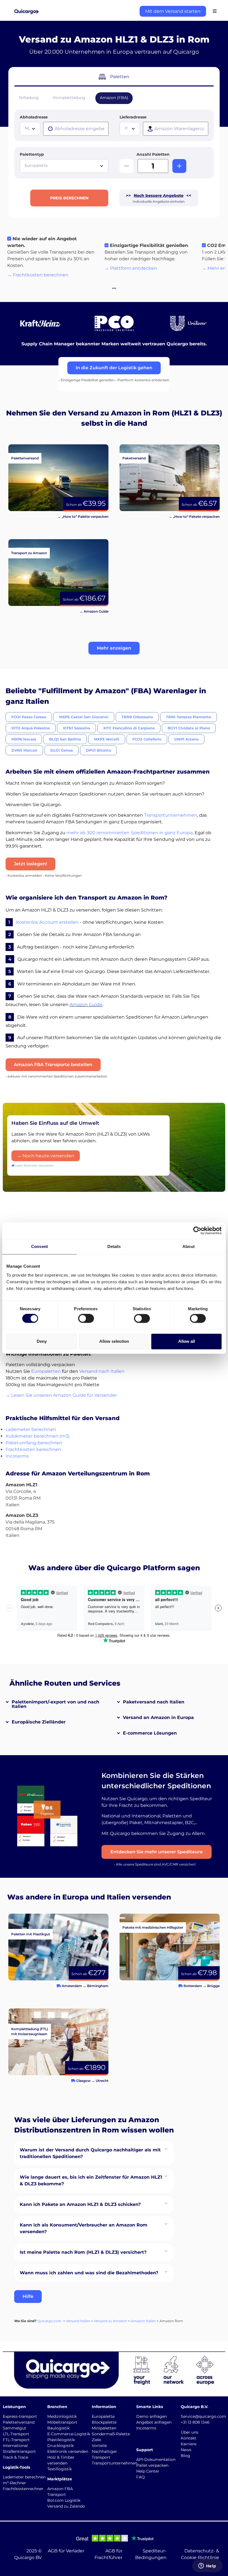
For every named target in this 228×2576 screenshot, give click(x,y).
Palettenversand (19, 2422)
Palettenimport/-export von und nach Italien (55, 1704)
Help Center (148, 2471)
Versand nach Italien (102, 1371)
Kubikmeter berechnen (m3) (38, 1436)
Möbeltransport (62, 2422)
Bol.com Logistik (64, 2500)
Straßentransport (19, 2451)
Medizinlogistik (62, 2416)
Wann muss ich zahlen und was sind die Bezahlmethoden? (89, 2273)
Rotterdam (193, 1986)
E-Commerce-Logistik (69, 2434)
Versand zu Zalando (66, 2506)
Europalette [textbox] (36, 165)
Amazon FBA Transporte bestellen (53, 1065)
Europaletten (46, 1371)
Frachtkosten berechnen (33, 1449)
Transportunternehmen (171, 815)
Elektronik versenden (68, 2451)
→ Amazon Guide (94, 611)
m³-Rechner (14, 2483)
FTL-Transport (16, 2440)
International (15, 2446)
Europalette (103, 2416)
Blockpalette (104, 2422)
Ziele (96, 2440)
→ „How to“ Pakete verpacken (194, 517)
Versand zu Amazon (111, 2321)
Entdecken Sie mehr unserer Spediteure (157, 1852)
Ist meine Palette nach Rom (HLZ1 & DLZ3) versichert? (83, 2252)
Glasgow (83, 2081)
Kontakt (189, 2438)
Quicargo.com (49, 2321)
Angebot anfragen (154, 2422)
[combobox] (30, 129)
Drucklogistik (60, 2446)
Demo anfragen (152, 2416)
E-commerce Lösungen (150, 1733)
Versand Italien (78, 2321)
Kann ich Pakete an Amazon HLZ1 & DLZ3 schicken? (80, 2204)
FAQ (141, 2477)
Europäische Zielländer (39, 1722)
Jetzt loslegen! (30, 864)
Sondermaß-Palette (111, 2434)
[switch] (86, 1319)
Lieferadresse (133, 117)
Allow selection (114, 1341)
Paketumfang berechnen (34, 1443)
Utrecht (102, 2081)
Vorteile (99, 2446)
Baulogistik (58, 2428)
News (186, 2450)
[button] (114, 648)
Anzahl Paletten (153, 154)
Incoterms (17, 1456)
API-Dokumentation (156, 2459)
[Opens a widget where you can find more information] (207, 2566)
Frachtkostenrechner (23, 2489)
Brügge (213, 1986)
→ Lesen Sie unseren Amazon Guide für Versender (61, 1395)
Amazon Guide (86, 1005)
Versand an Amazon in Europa (158, 1717)
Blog (185, 2456)
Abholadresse (34, 117)
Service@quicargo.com (203, 2416)
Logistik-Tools (16, 2467)
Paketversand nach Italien (154, 1702)
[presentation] (76, 129)
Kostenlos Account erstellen (47, 922)
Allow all (187, 1341)
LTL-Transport (16, 2434)
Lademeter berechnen (31, 1429)
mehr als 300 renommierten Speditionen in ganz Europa (130, 833)
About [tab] (189, 1246)
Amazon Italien (143, 2321)
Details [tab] (114, 1246)
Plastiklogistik (61, 2440)
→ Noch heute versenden (46, 1156)
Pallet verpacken (152, 2465)
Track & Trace (15, 2457)
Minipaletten (104, 2428)
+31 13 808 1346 (195, 2422)
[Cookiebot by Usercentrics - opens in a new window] (197, 1230)
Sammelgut (14, 2428)
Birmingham (98, 1986)
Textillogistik (60, 2469)
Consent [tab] (39, 1246)
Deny (42, 1341)
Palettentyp (32, 154)
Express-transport (20, 2416)
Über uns (189, 2432)
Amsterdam (72, 1986)
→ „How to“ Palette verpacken (83, 517)
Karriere (189, 2444)
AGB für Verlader (66, 2551)
